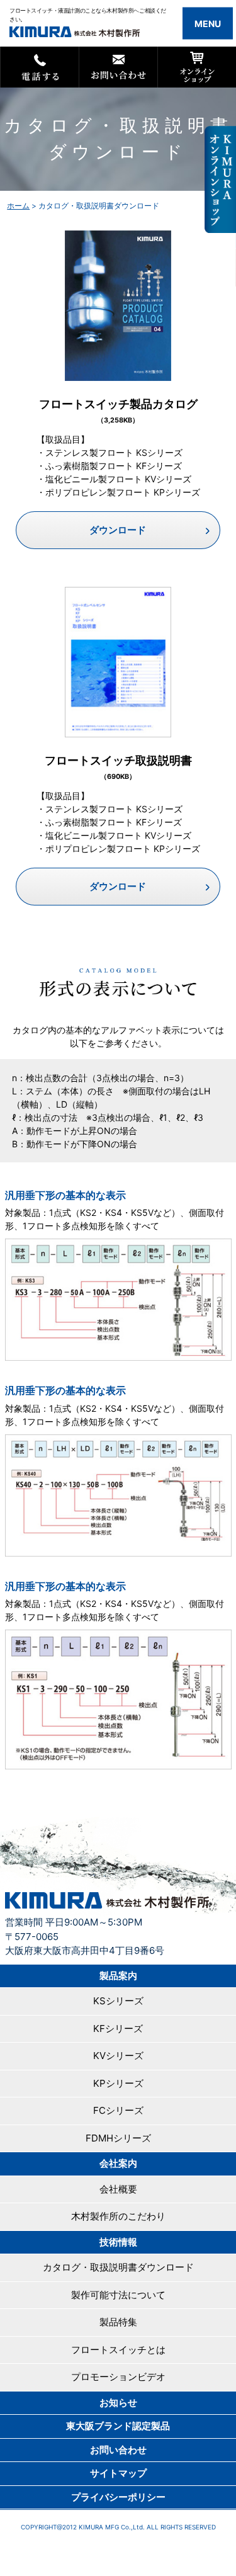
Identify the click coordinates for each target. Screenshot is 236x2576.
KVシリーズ (118, 2056)
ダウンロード (118, 530)
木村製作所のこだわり (118, 2216)
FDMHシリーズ (118, 2138)
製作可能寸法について (118, 2295)
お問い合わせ (118, 2450)
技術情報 (118, 2242)
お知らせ (118, 2403)
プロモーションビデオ (118, 2377)
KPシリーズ (118, 2083)
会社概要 (118, 2189)
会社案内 (118, 2163)
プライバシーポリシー (118, 2497)
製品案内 (118, 1976)
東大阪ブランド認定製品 (118, 2426)
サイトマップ (118, 2473)
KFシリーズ (118, 2028)
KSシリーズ (118, 2001)
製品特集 (118, 2322)
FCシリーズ (118, 2110)
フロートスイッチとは (118, 2350)
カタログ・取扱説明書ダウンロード (118, 2267)
